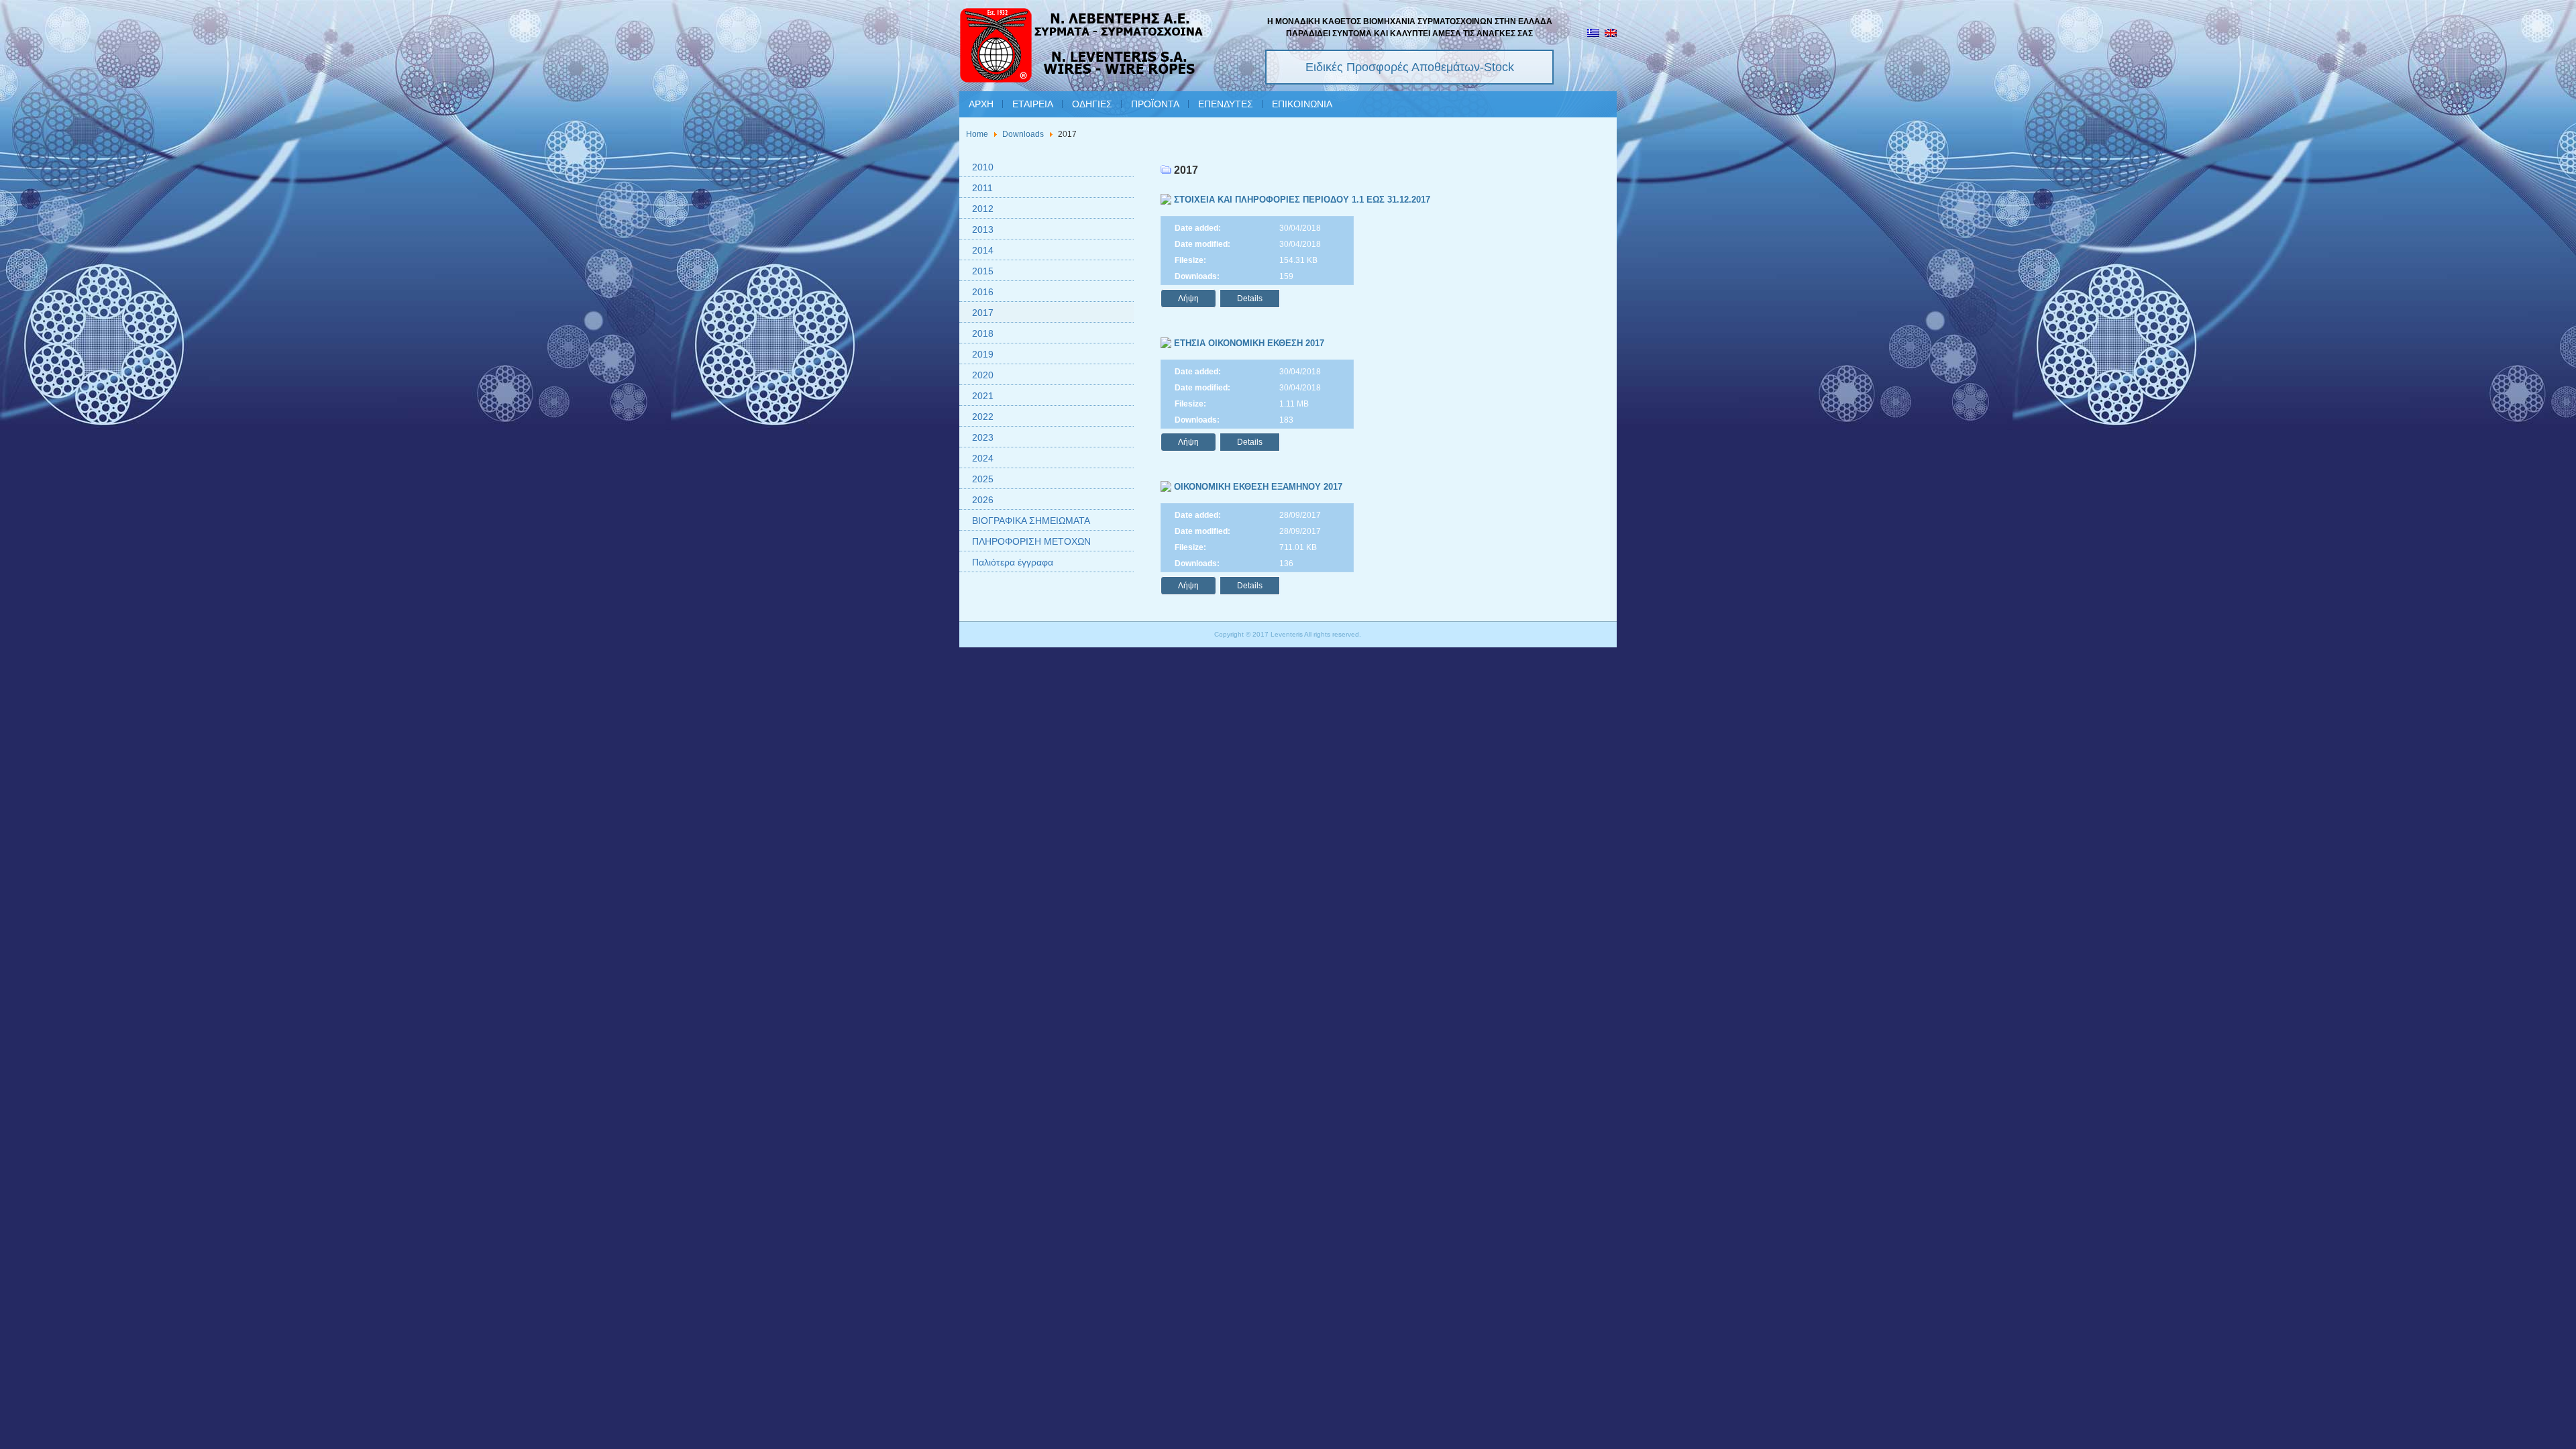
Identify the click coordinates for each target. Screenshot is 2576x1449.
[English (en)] (1611, 34)
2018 (983, 333)
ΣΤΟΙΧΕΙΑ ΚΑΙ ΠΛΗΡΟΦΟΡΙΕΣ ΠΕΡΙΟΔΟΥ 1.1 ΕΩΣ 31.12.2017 (1301, 200)
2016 (983, 292)
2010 (983, 167)
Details (1250, 299)
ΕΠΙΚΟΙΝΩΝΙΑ (1302, 104)
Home (977, 134)
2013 (983, 229)
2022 (983, 417)
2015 (983, 271)
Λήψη (1188, 299)
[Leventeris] (1082, 47)
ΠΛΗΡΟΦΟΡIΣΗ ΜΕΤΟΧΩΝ (1031, 541)
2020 (983, 375)
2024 (983, 458)
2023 (983, 437)
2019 (983, 354)
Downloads (1023, 134)
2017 (983, 313)
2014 (983, 250)
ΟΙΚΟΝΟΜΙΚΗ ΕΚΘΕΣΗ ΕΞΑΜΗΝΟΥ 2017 (1257, 487)
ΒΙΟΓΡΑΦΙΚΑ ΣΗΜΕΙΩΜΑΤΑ (1031, 521)
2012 (983, 209)
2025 (983, 479)
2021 (983, 396)
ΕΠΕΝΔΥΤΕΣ (1226, 104)
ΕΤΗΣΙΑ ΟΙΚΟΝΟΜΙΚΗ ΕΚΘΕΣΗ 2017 (1248, 343)
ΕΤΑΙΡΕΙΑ (1033, 104)
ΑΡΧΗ (981, 104)
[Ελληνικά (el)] (1593, 34)
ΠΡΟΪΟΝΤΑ (1155, 104)
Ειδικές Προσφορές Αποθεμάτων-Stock (1410, 67)
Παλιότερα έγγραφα (1013, 562)
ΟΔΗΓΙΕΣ (1092, 104)
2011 (982, 188)
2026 (983, 500)
